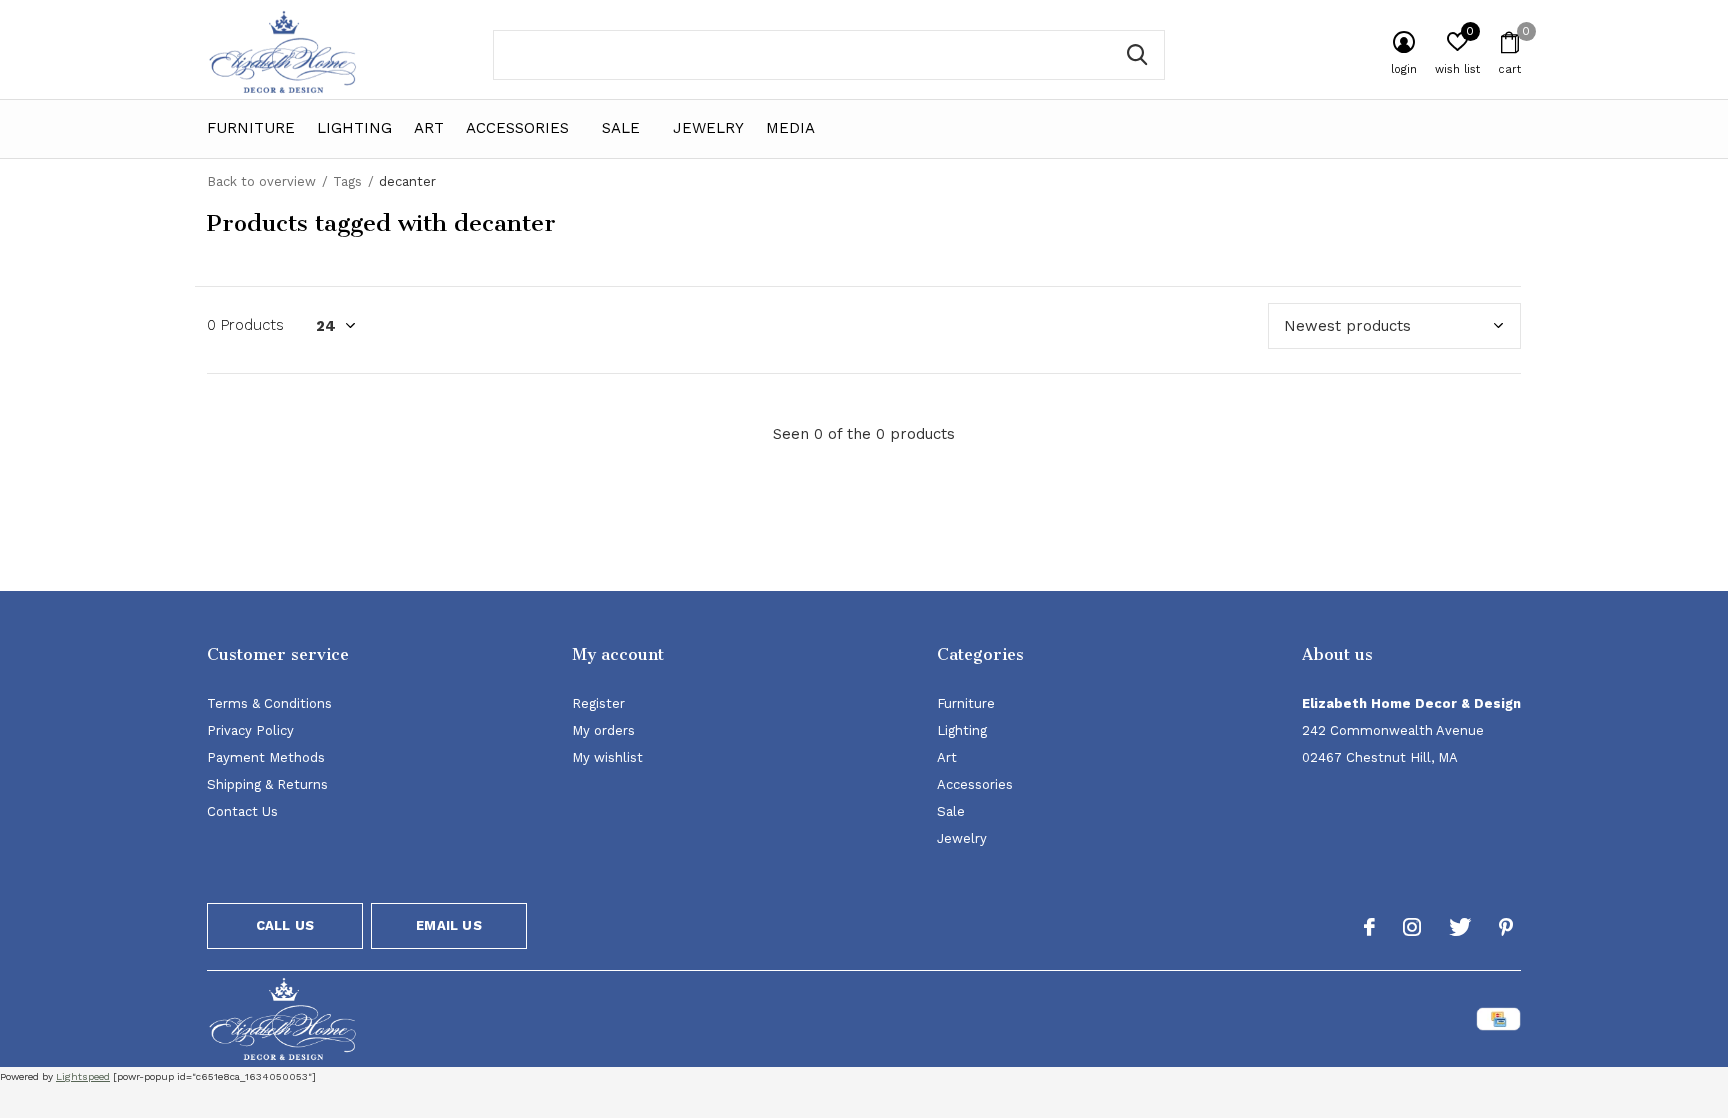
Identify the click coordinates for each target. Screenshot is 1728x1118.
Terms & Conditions (269, 703)
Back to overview (261, 181)
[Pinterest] (1506, 927)
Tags (347, 181)
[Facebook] (1369, 927)
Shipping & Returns (267, 784)
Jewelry (708, 128)
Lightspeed (83, 1076)
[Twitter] (1460, 927)
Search (1137, 55)
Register (598, 703)
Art (429, 128)
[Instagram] (1412, 927)
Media (790, 128)
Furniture (251, 128)
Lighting (354, 128)
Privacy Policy (250, 730)
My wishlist (607, 757)
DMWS (962, 1022)
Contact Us (242, 811)
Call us (285, 925)
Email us (448, 925)
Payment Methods (266, 757)
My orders (603, 730)
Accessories (517, 128)
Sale (621, 128)
